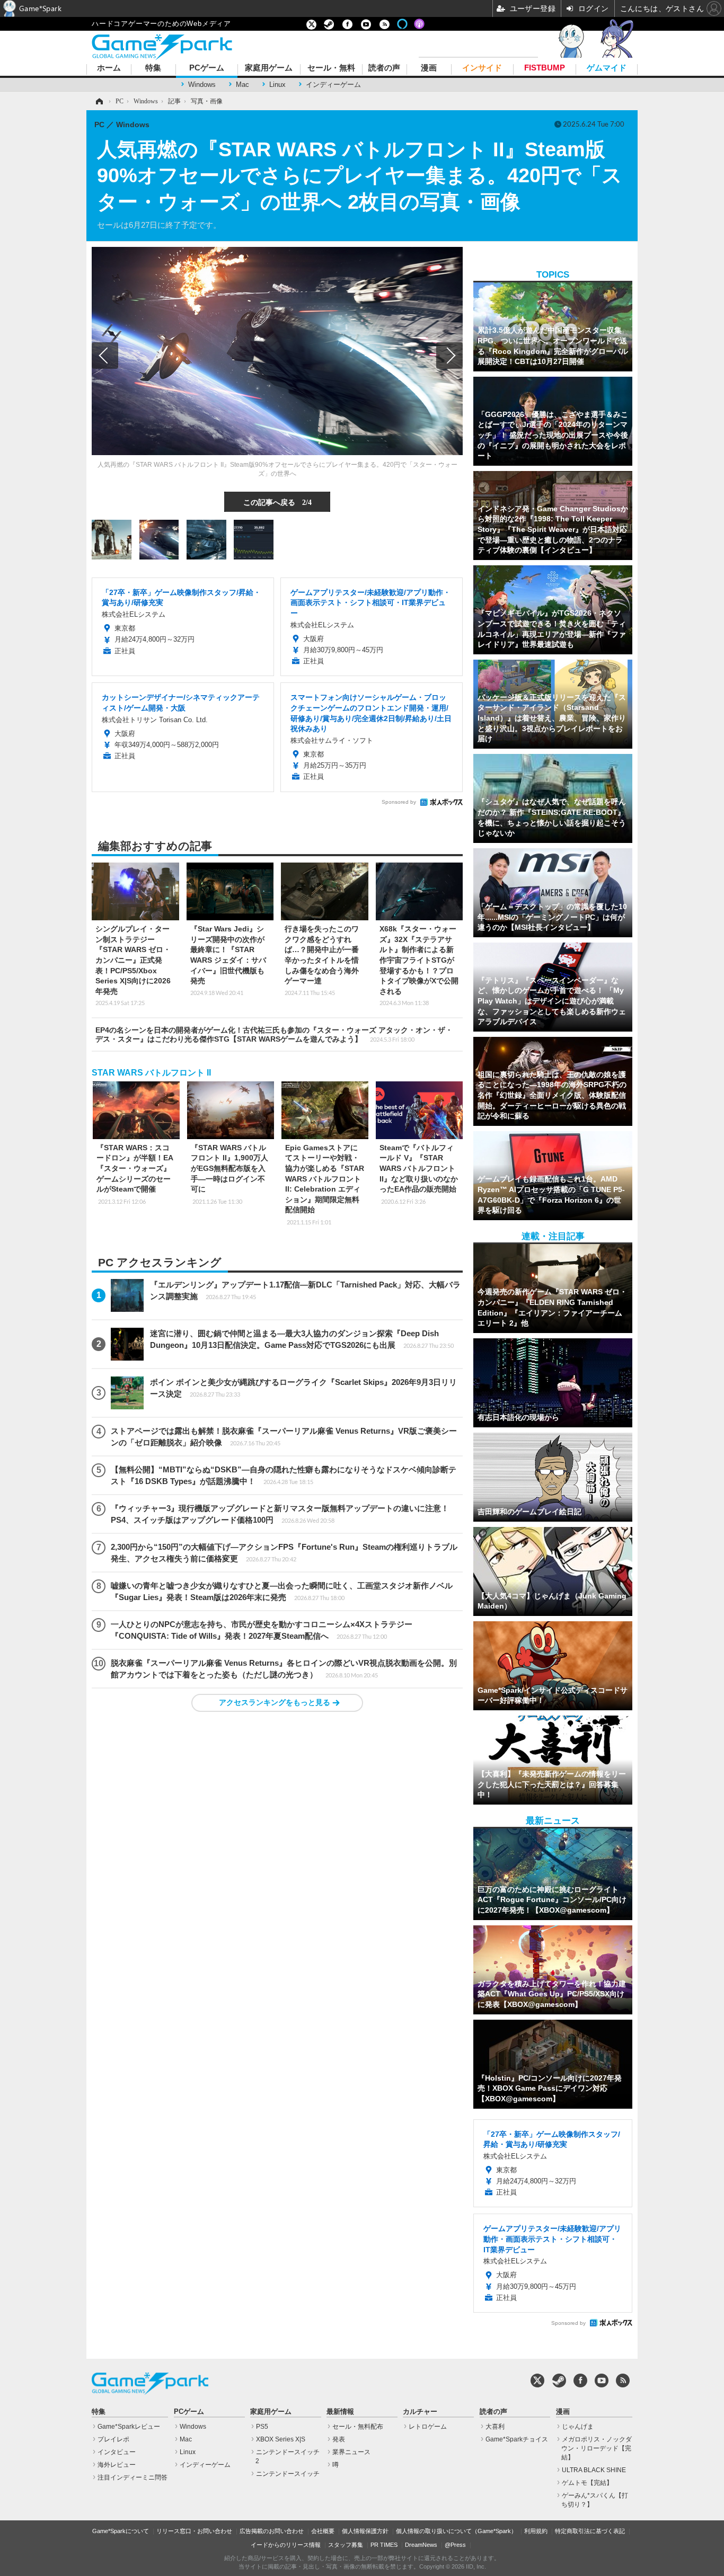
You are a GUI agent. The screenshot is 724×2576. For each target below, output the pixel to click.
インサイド (482, 68)
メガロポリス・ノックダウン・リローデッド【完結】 (597, 2448)
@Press (455, 2545)
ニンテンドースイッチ (288, 2474)
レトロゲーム (428, 2427)
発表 (339, 2439)
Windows (202, 85)
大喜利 (495, 2427)
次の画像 (449, 356)
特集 (153, 68)
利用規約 (536, 2531)
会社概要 (323, 2531)
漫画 (429, 68)
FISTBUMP (545, 68)
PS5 (262, 2427)
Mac (242, 85)
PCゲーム (207, 68)
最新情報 (340, 2412)
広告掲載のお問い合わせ (272, 2531)
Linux (277, 85)
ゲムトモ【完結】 (587, 2483)
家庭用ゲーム (269, 68)
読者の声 (384, 68)
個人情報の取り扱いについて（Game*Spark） (456, 2531)
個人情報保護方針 (365, 2531)
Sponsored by (399, 802)
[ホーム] (99, 101)
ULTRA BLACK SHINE (594, 2470)
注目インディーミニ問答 (133, 2477)
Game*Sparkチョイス (517, 2439)
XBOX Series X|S (281, 2439)
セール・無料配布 (358, 2427)
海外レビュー (117, 2465)
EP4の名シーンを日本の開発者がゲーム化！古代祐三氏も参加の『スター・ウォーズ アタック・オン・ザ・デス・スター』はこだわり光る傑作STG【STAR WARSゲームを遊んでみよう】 (274, 1034)
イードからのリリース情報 (286, 2545)
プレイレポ (113, 2439)
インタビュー (117, 2452)
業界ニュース (351, 2452)
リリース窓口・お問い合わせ (194, 2531)
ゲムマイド (607, 68)
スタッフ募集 (346, 2545)
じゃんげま (578, 2427)
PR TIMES (384, 2545)
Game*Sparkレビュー (129, 2427)
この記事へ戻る (277, 502)
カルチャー (420, 2412)
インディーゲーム (333, 85)
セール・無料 (331, 68)
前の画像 (105, 356)
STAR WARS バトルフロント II (151, 1073)
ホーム (109, 68)
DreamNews (421, 2545)
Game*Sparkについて (121, 2531)
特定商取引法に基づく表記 (590, 2531)
